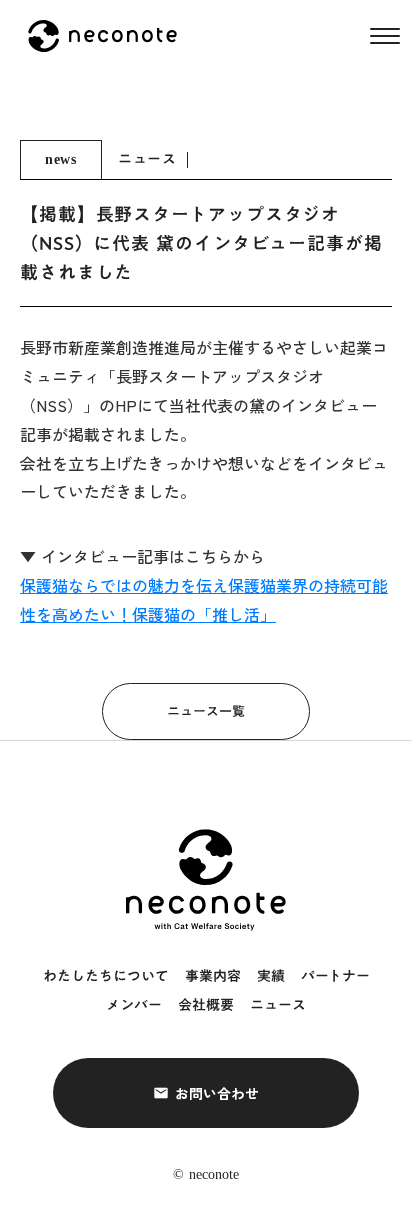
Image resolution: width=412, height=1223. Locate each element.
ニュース (278, 1006)
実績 (271, 977)
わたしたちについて (106, 977)
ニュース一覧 (206, 711)
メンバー (134, 1006)
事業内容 (213, 977)
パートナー (335, 977)
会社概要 (206, 1006)
